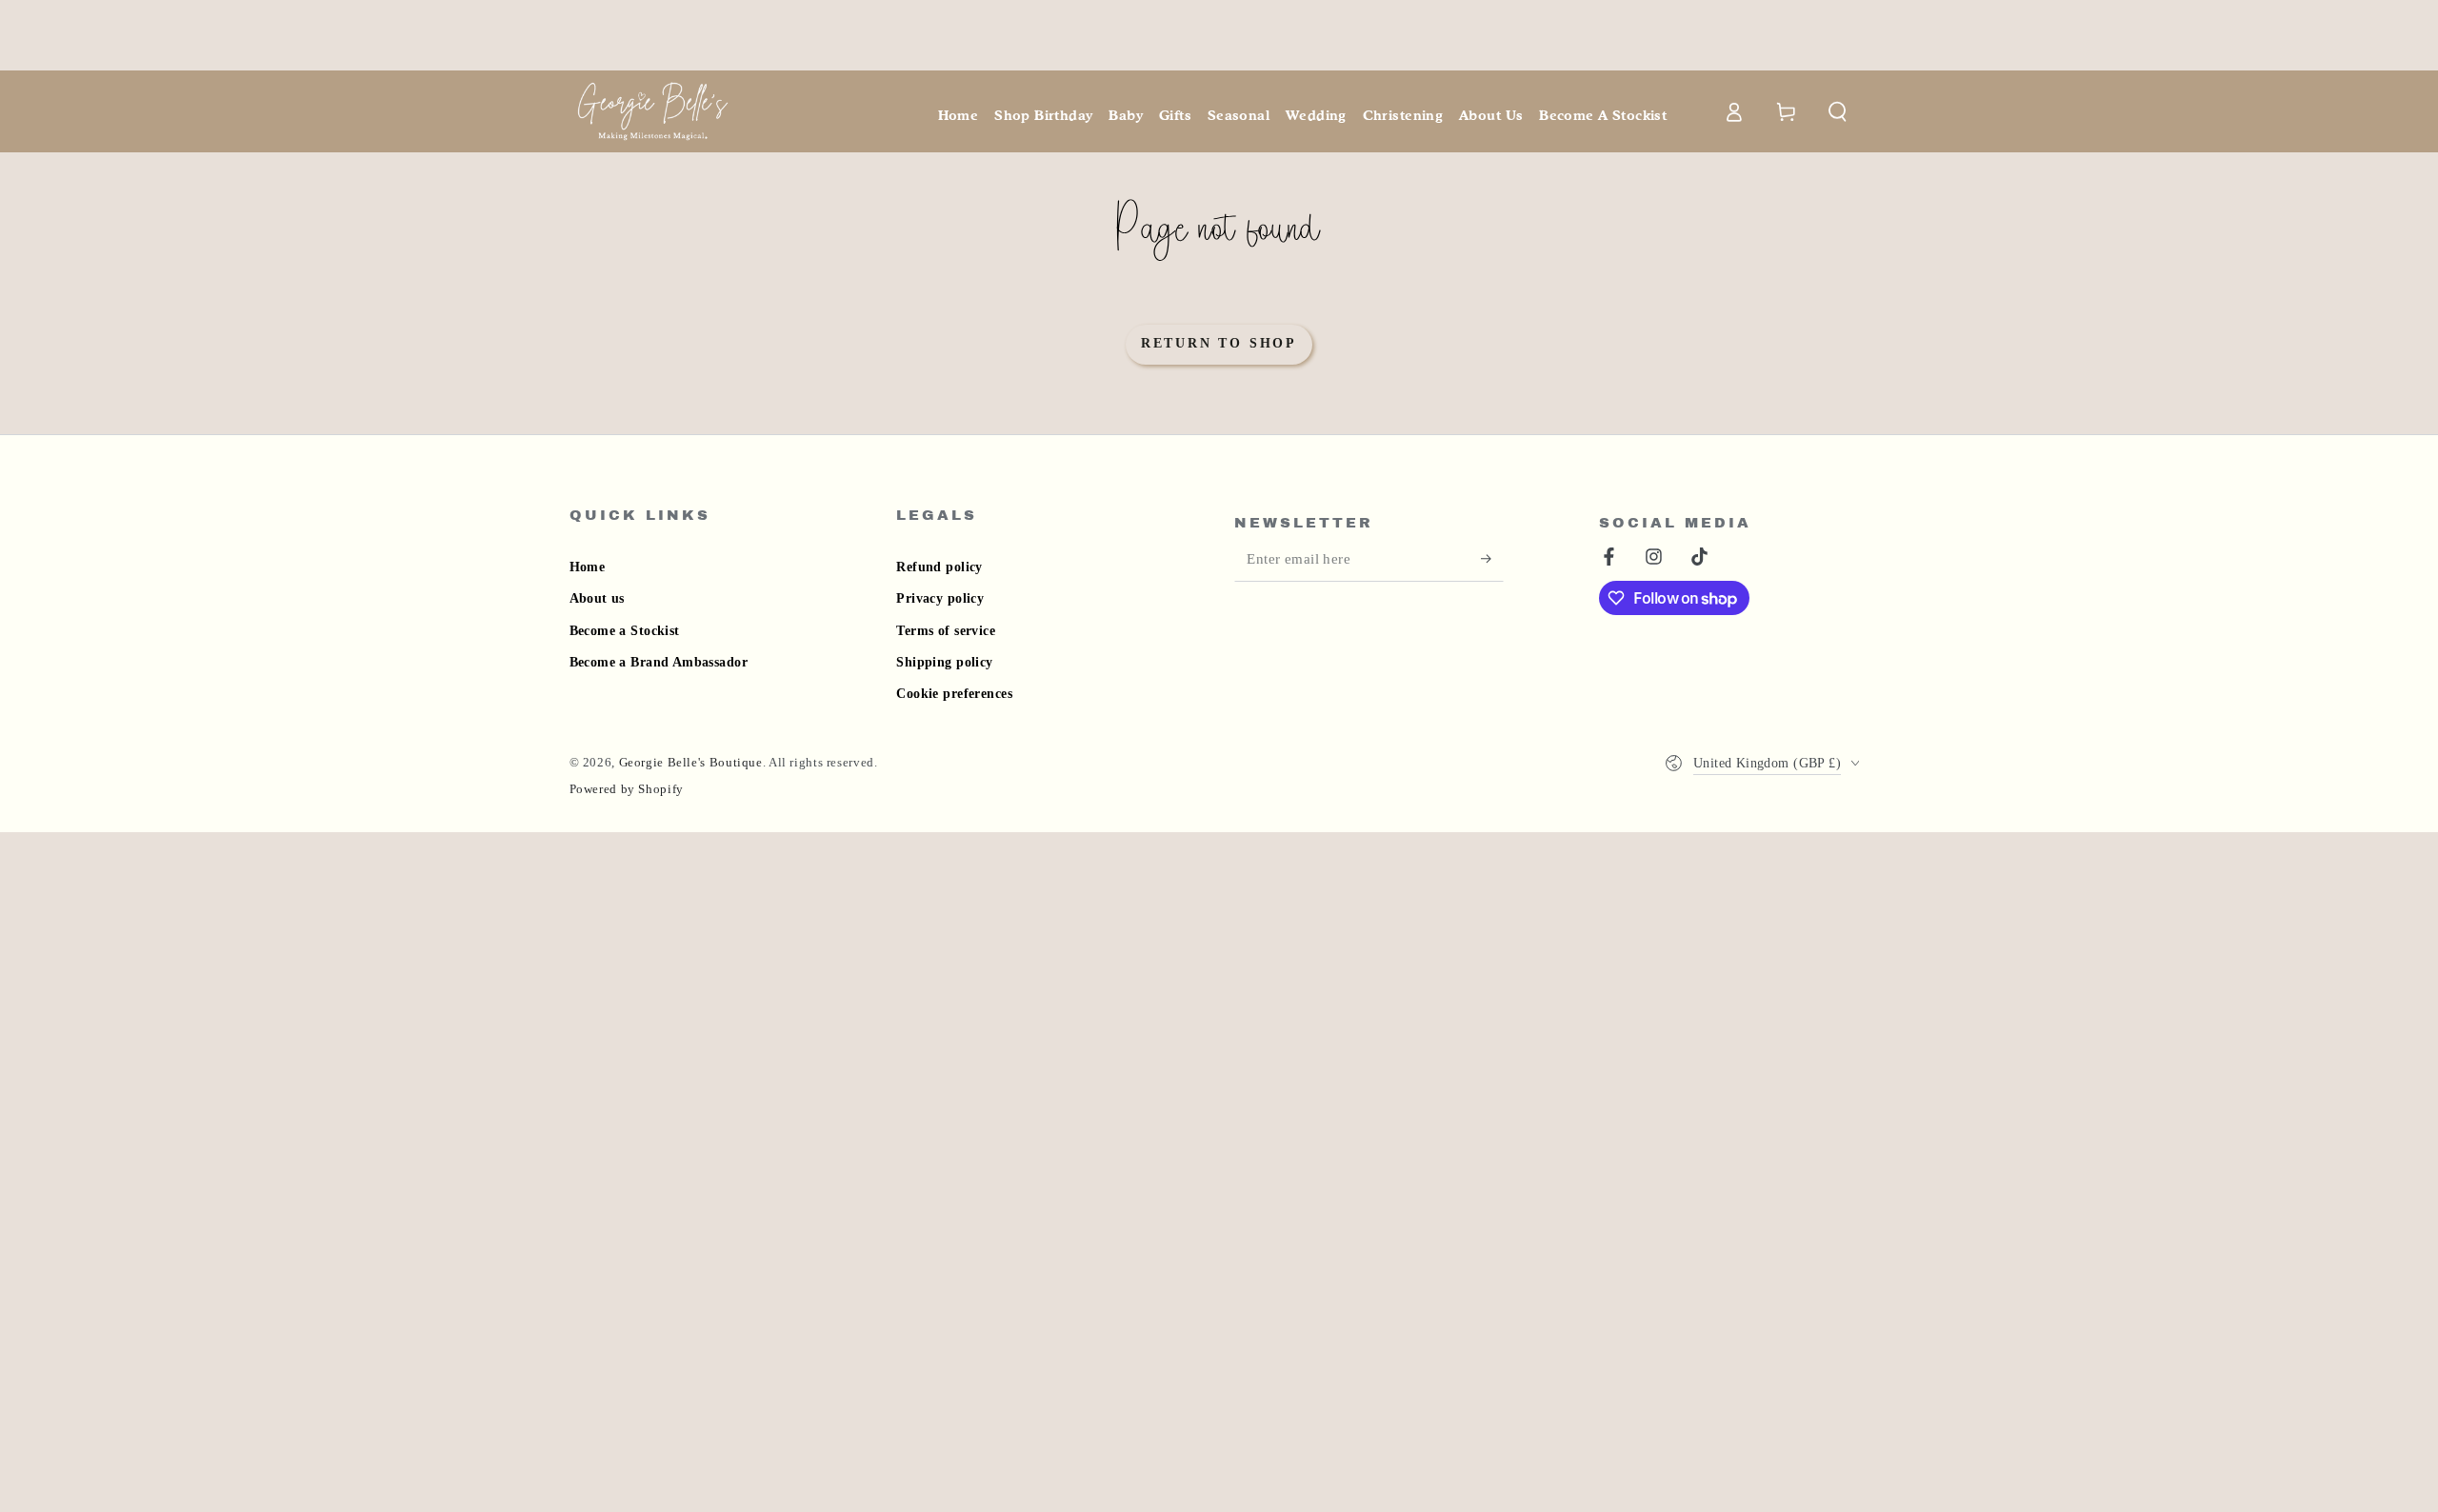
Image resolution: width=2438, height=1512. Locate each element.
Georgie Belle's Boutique (691, 763)
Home (588, 567)
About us (597, 598)
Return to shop (1219, 343)
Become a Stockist (625, 631)
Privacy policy (940, 598)
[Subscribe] (1492, 559)
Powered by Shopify (627, 789)
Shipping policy (944, 662)
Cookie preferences (954, 694)
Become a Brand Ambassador (659, 662)
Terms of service (946, 631)
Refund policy (939, 567)
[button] (1838, 111)
